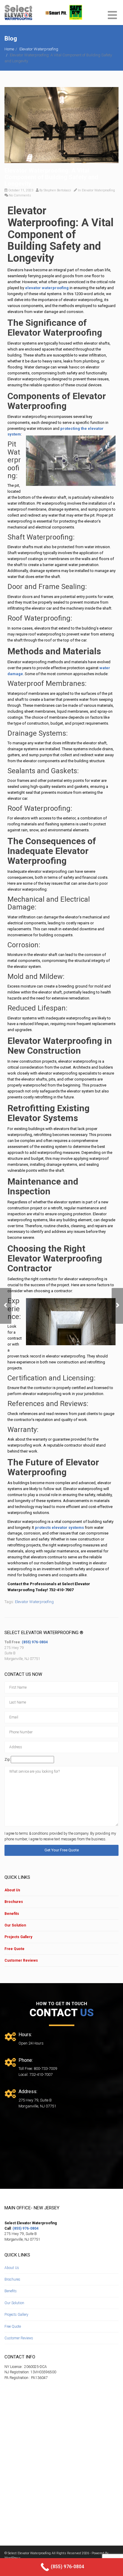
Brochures (14, 1902)
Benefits (12, 1914)
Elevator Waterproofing (39, 49)
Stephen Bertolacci (57, 190)
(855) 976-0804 (35, 1642)
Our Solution (15, 1925)
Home (9, 49)
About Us (12, 1890)
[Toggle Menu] (112, 16)
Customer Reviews (21, 1960)
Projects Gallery (18, 1937)
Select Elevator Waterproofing (29, 2553)
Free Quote (14, 1949)
